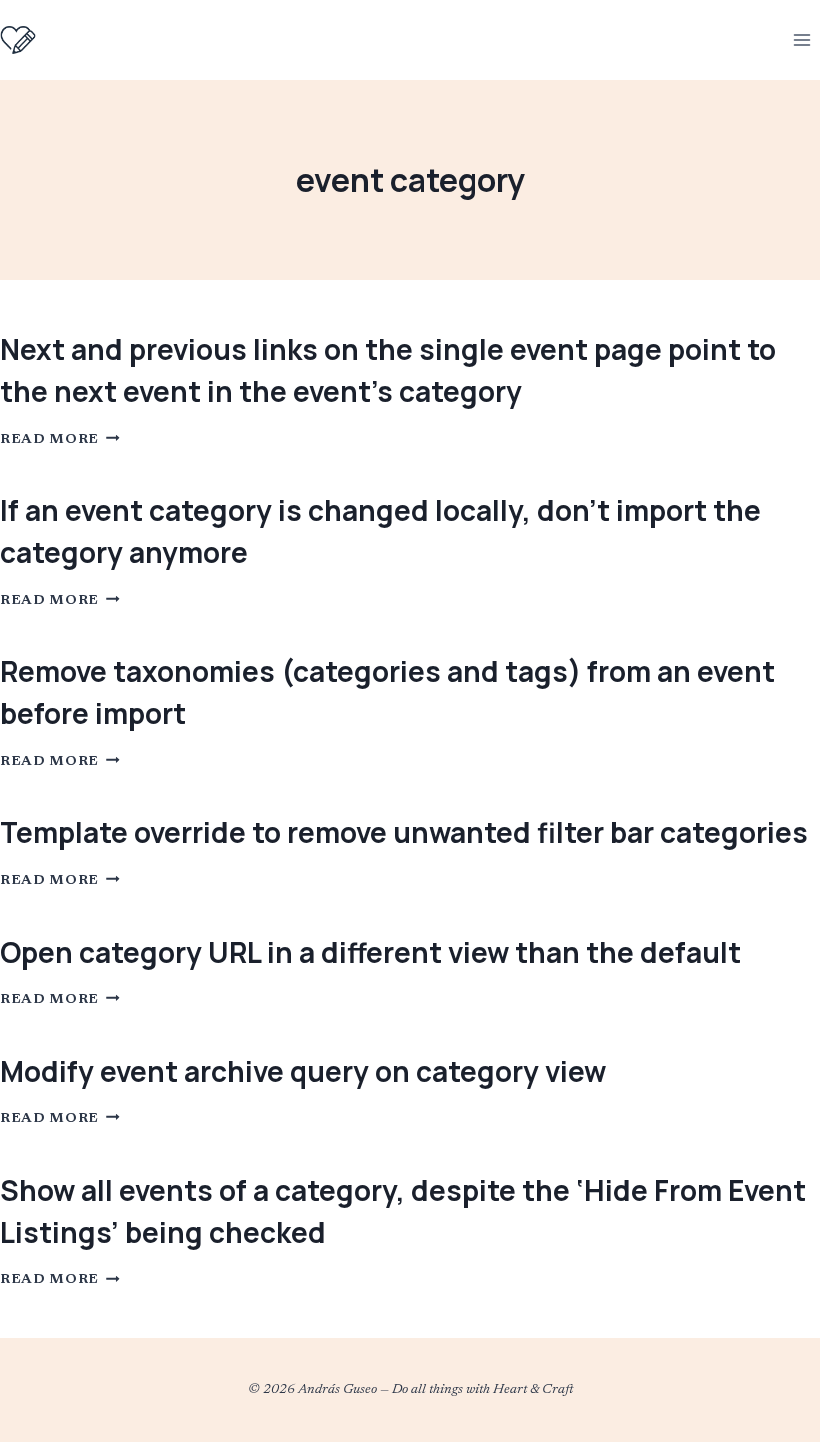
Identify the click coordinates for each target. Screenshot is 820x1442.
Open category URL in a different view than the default (370, 952)
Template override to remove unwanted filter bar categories (404, 832)
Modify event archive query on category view (303, 1071)
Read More (60, 440)
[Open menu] (801, 39)
